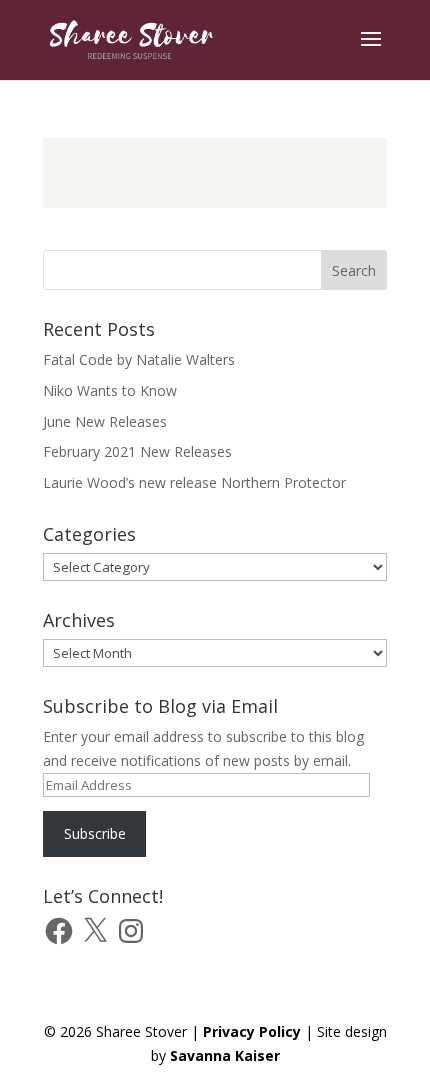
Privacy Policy (252, 1031)
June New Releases (105, 421)
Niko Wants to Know (110, 390)
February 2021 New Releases (137, 451)
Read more (215, 173)
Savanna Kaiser (225, 1055)
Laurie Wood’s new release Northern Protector (194, 482)
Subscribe (95, 833)
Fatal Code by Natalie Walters (139, 359)
